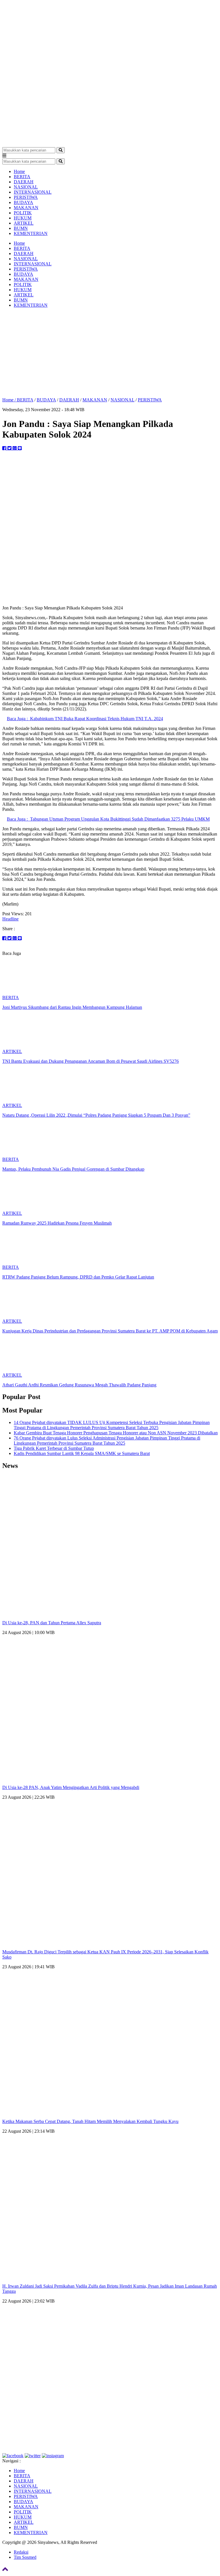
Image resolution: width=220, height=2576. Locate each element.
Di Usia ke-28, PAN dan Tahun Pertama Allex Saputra (52, 1623)
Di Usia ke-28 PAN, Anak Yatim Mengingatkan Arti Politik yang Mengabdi (71, 1787)
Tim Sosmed (25, 2557)
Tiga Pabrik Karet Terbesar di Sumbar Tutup (54, 1448)
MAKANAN (26, 208)
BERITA (22, 177)
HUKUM (23, 218)
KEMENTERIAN (31, 233)
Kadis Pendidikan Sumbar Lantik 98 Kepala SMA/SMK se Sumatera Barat (82, 1453)
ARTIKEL (24, 223)
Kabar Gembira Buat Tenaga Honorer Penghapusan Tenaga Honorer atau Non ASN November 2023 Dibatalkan (116, 1433)
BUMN (21, 228)
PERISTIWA (26, 197)
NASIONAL (26, 187)
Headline (10, 919)
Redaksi (21, 2552)
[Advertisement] (110, 353)
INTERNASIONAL (33, 192)
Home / (10, 400)
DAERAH (24, 182)
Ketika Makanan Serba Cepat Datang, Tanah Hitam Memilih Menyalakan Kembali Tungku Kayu (90, 2121)
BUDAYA (23, 202)
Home (19, 171)
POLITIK (23, 213)
